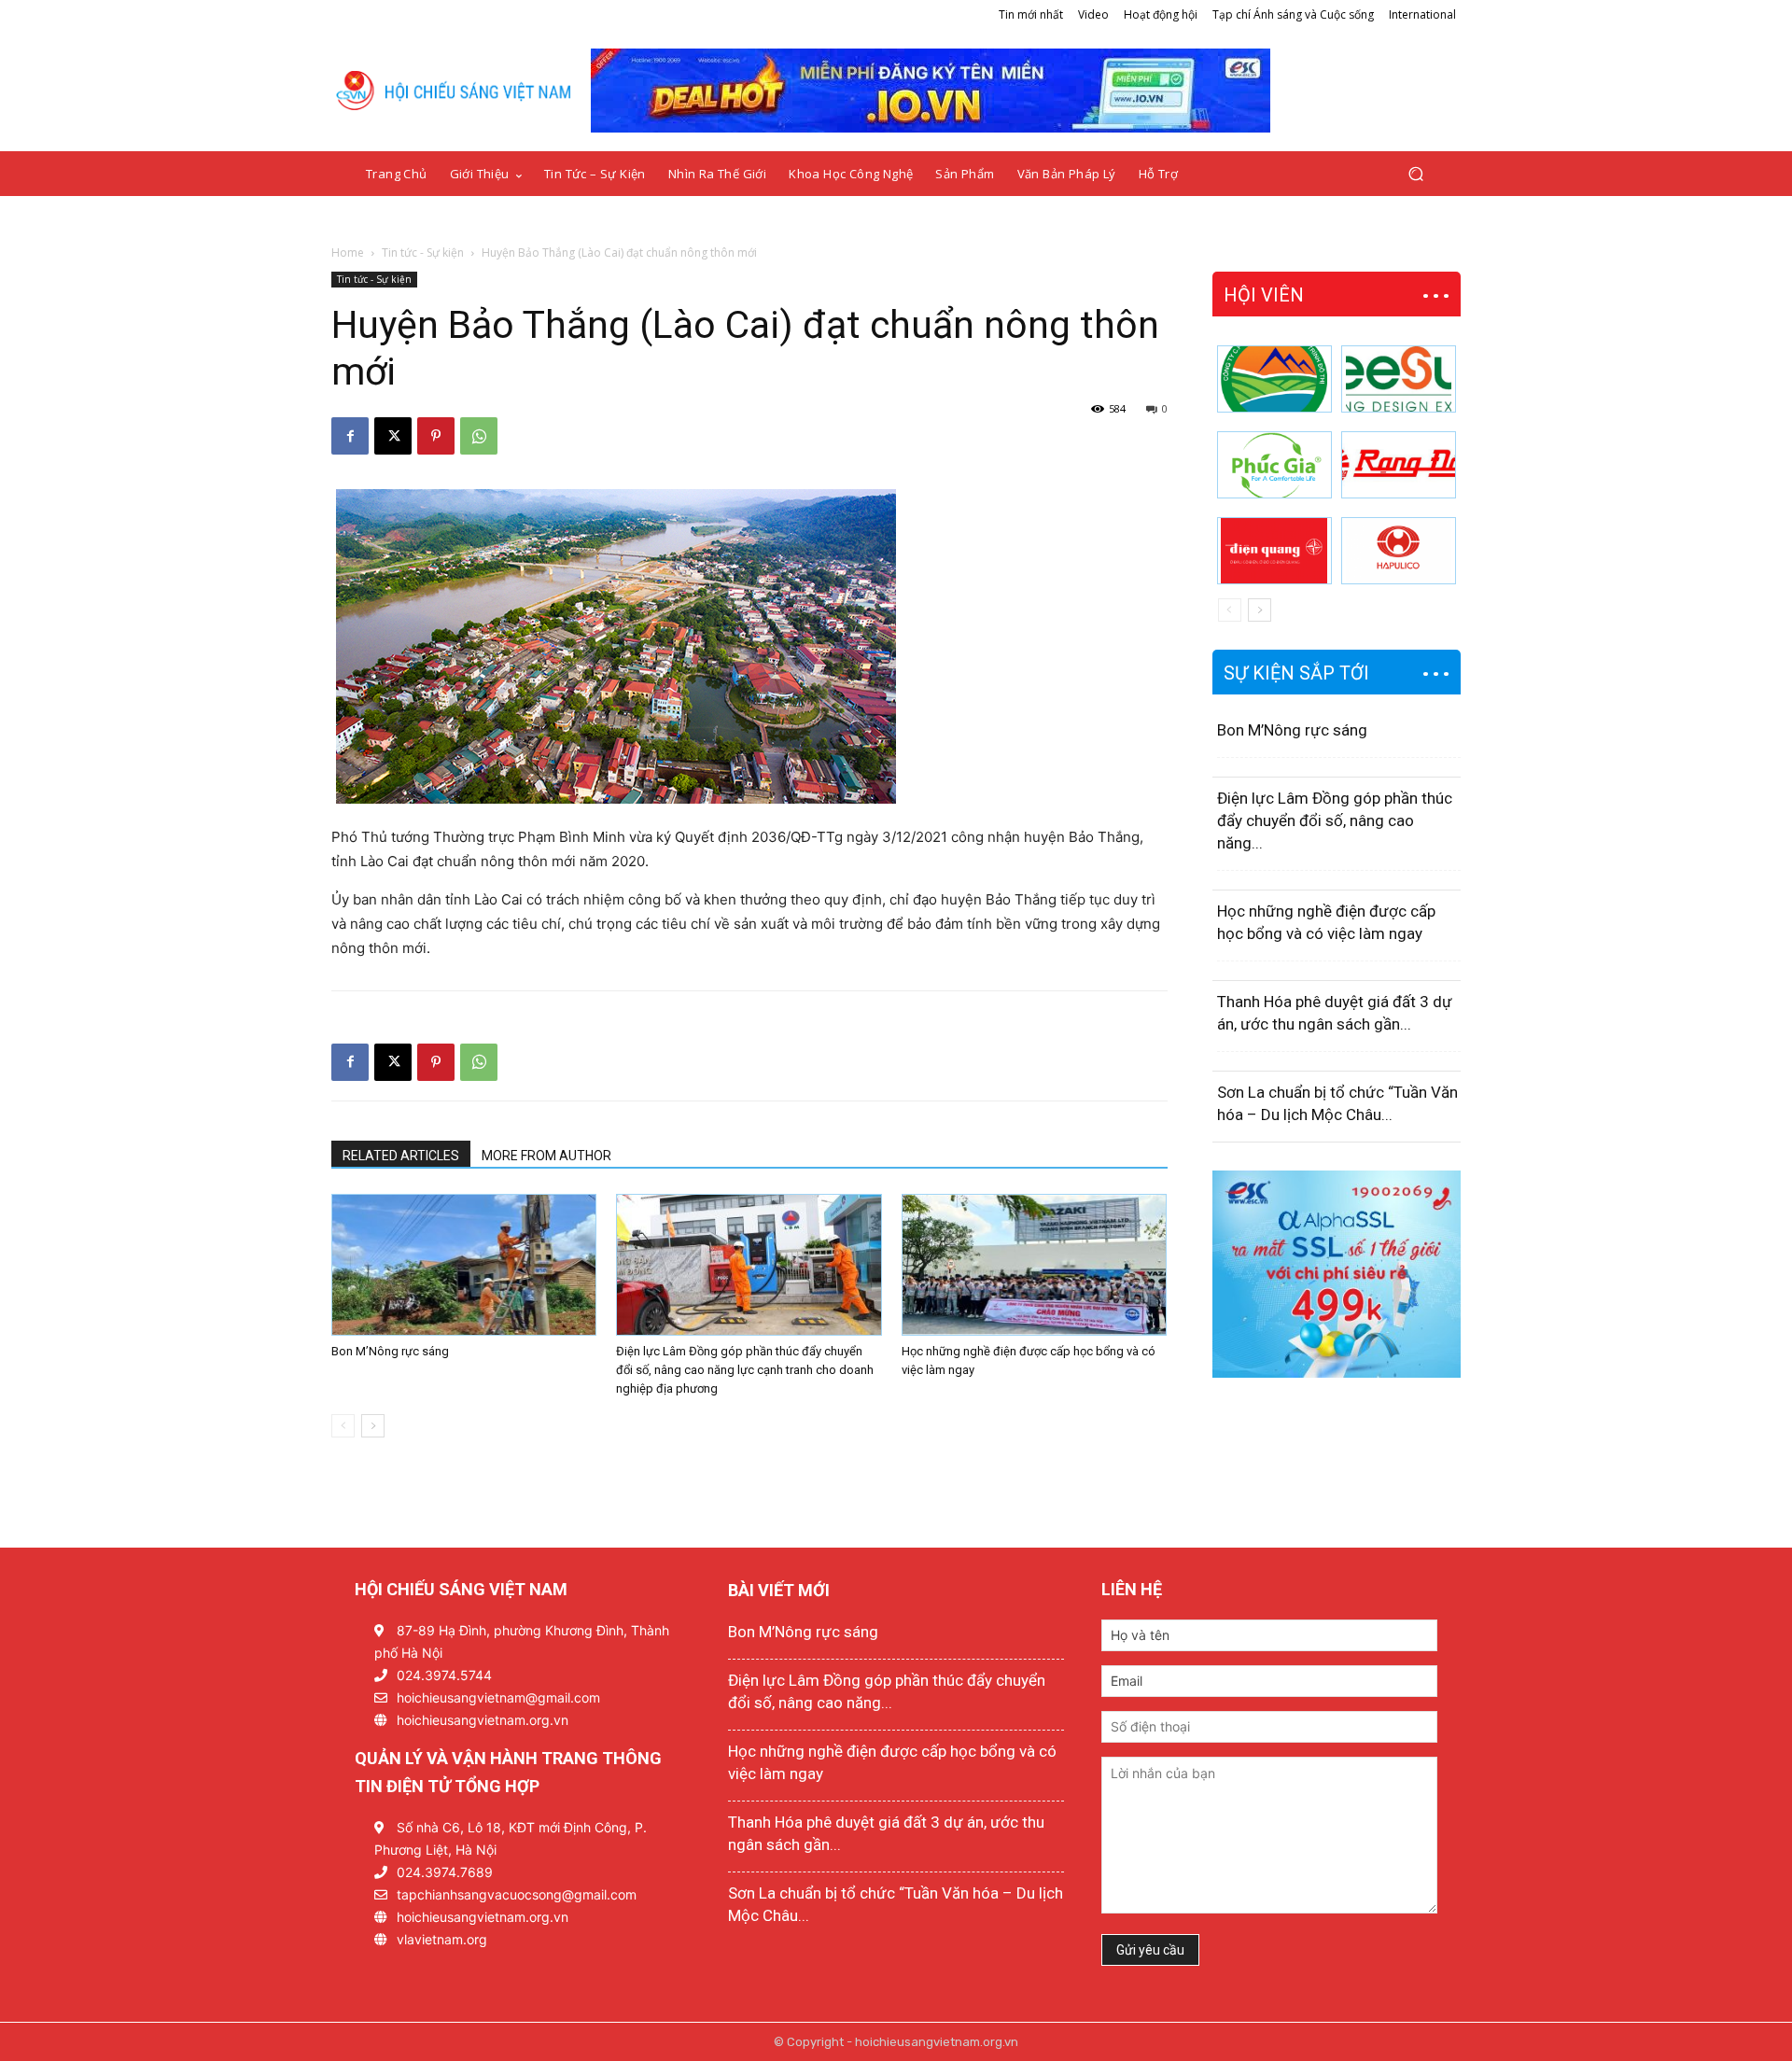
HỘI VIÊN (1264, 295)
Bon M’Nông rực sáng (390, 1351)
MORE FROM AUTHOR (546, 1156)
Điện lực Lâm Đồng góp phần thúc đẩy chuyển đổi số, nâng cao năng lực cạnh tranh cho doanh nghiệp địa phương (745, 1370)
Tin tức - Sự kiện (423, 252)
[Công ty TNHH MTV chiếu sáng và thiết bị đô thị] (1399, 551)
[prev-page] (343, 1426)
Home (348, 252)
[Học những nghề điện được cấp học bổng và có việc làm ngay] (1034, 1265)
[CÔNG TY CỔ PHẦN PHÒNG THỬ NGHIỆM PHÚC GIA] (1274, 465)
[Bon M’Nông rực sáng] (464, 1265)
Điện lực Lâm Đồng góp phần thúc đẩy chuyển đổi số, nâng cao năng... (1335, 820)
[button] (1415, 174)
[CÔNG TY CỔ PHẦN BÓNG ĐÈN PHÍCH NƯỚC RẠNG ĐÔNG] (1399, 465)
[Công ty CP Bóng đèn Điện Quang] (1274, 551)
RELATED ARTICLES (401, 1156)
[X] (393, 436)
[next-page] (373, 1426)
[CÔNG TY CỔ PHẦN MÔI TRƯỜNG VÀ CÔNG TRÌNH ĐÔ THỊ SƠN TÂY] (1274, 379)
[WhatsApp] (479, 436)
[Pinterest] (436, 436)
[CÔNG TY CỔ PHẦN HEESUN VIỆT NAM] (1399, 379)
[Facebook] (350, 436)
